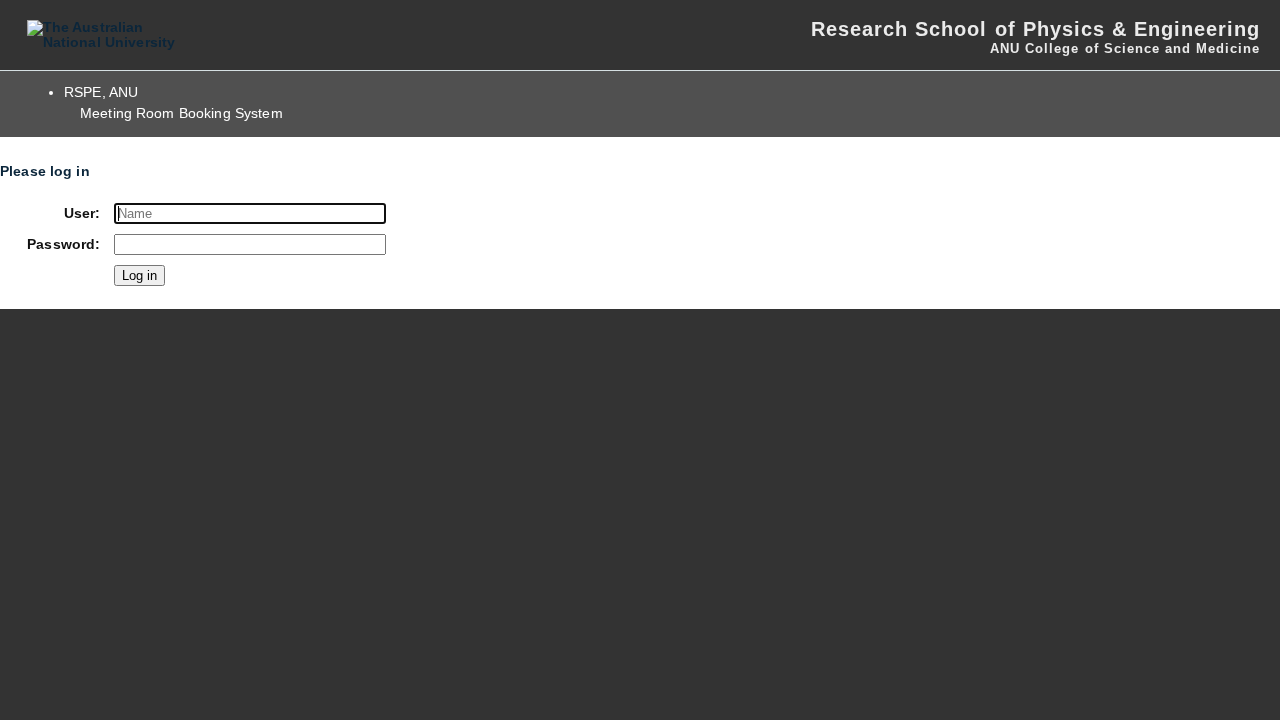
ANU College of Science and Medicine (1125, 48)
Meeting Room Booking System (181, 113)
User (80, 213)
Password (61, 244)
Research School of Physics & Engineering (1035, 29)
